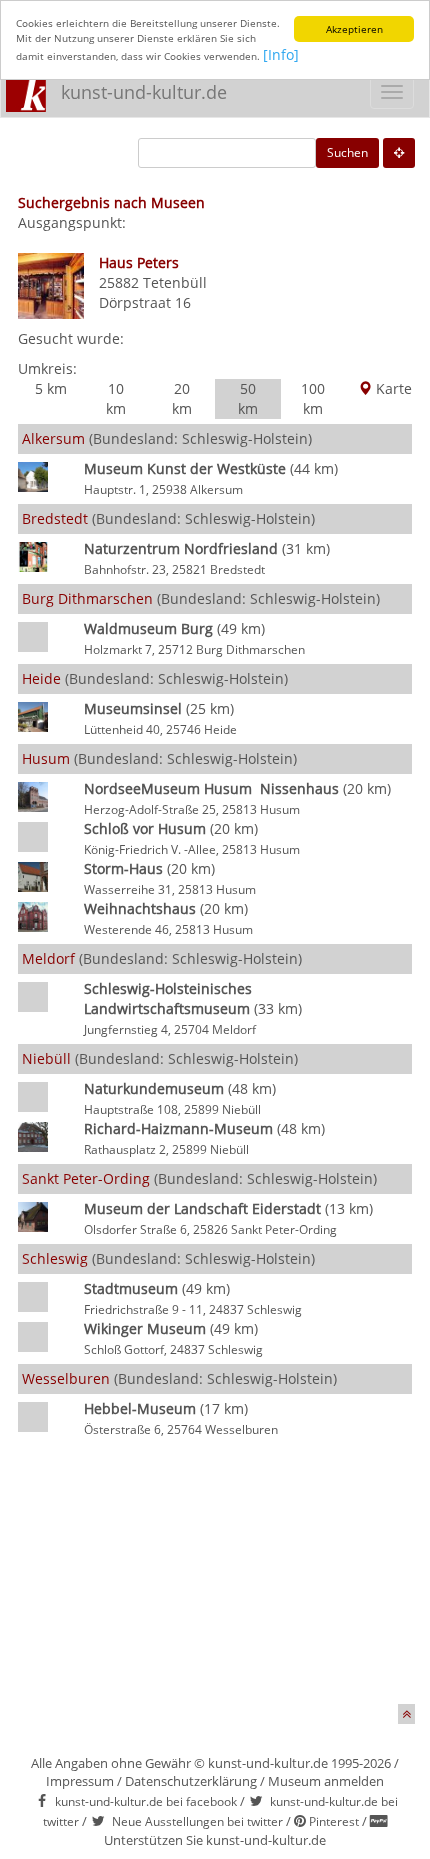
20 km (182, 398)
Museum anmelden (326, 1781)
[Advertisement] (215, 1574)
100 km (313, 398)
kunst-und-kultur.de (144, 92)
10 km (116, 398)
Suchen (347, 152)
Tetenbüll (175, 282)
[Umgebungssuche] (399, 153)
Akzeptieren (354, 29)
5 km (51, 388)
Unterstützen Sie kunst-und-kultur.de (215, 1840)
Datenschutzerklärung (191, 1781)
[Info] (281, 54)
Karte (392, 388)
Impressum (80, 1781)
